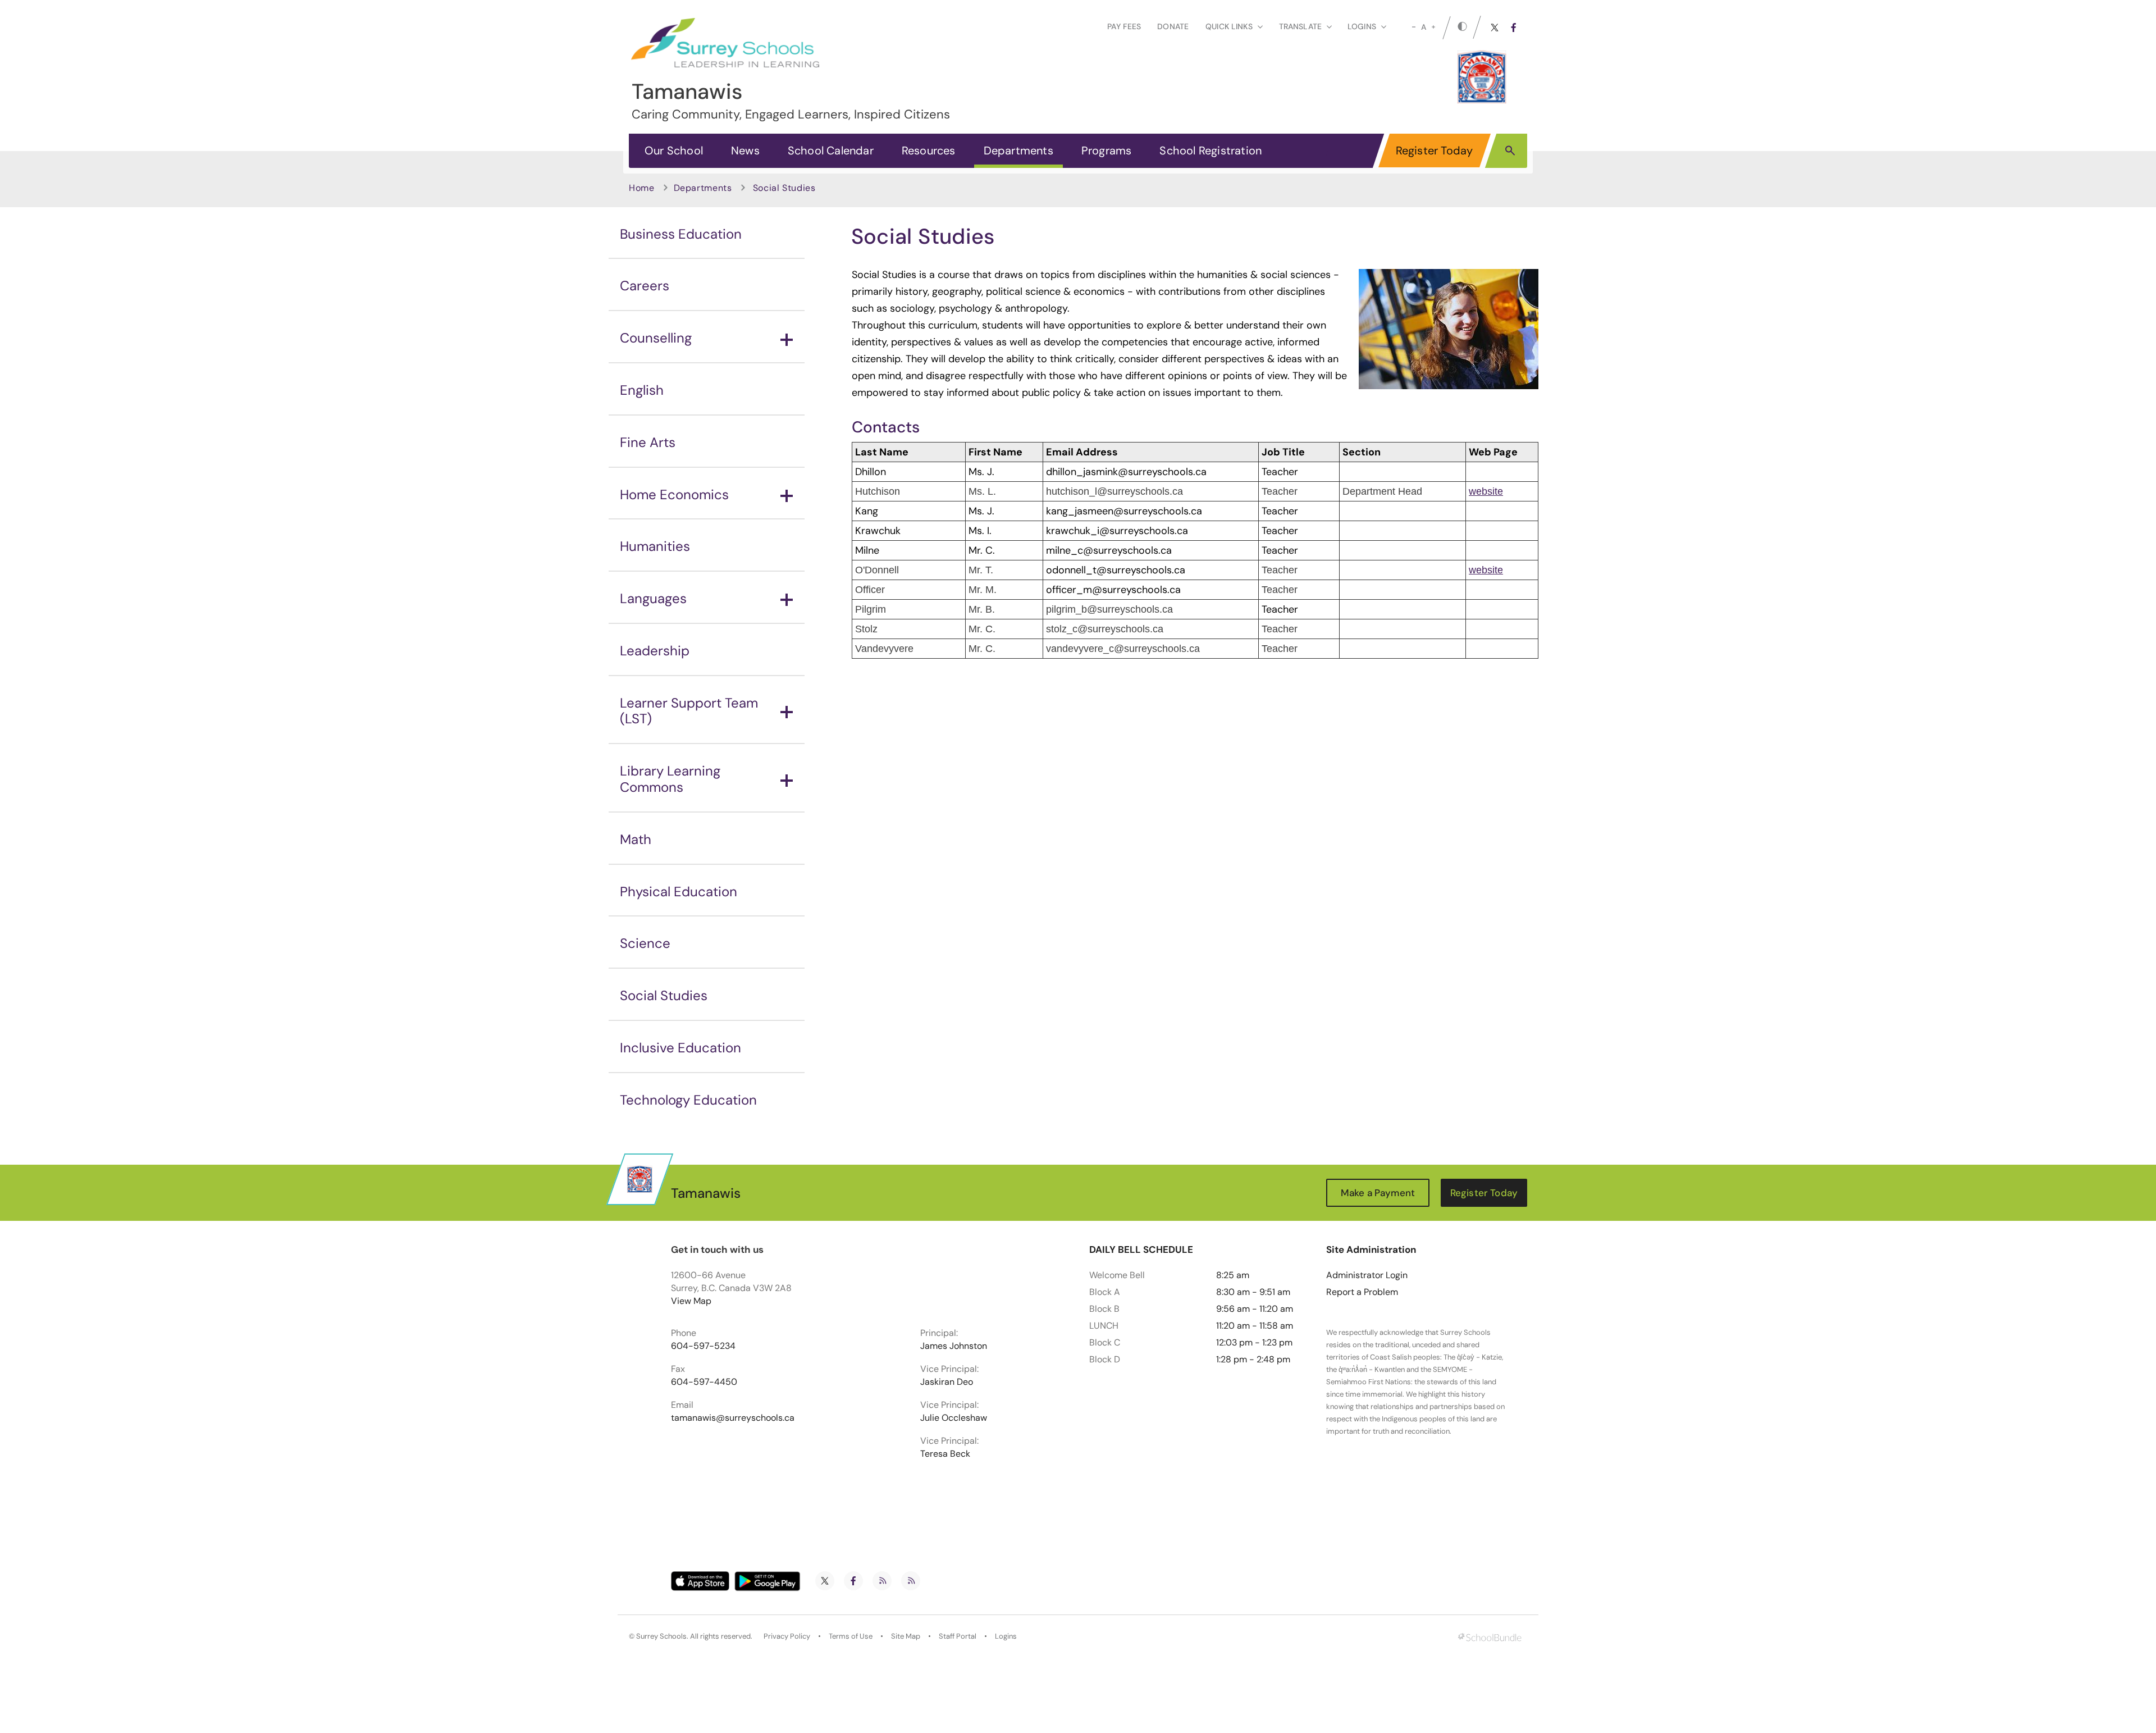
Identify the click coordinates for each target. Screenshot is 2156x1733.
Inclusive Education (680, 1048)
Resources (929, 151)
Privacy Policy (787, 1636)
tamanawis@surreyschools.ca (733, 1418)
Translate (1300, 26)
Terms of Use (851, 1636)
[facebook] (1514, 28)
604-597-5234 (703, 1346)
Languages (653, 598)
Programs (1107, 151)
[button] (1510, 150)
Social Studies (664, 995)
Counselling (656, 338)
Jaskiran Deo (947, 1382)
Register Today (1435, 151)
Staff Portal (958, 1636)
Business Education (681, 234)
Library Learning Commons (670, 779)
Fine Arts (648, 442)
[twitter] (1495, 28)
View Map (691, 1301)
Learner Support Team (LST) (689, 711)
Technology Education (688, 1100)
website (1486, 491)
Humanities (655, 546)
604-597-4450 (704, 1382)
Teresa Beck (945, 1454)
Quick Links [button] (1229, 26)
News (745, 151)
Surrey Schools (661, 1636)
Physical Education (679, 891)
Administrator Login (1367, 1275)
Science (645, 943)
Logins (1006, 1636)
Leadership (655, 651)
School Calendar (831, 151)
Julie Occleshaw (954, 1418)
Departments (1018, 151)
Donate (1173, 26)
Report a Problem (1362, 1292)
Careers (645, 286)
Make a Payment (1378, 1193)
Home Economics (674, 494)
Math (636, 839)
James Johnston (954, 1346)
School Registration (1211, 151)
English (642, 390)
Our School (674, 151)
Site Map (906, 1636)
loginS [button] (1362, 26)
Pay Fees (1124, 26)
